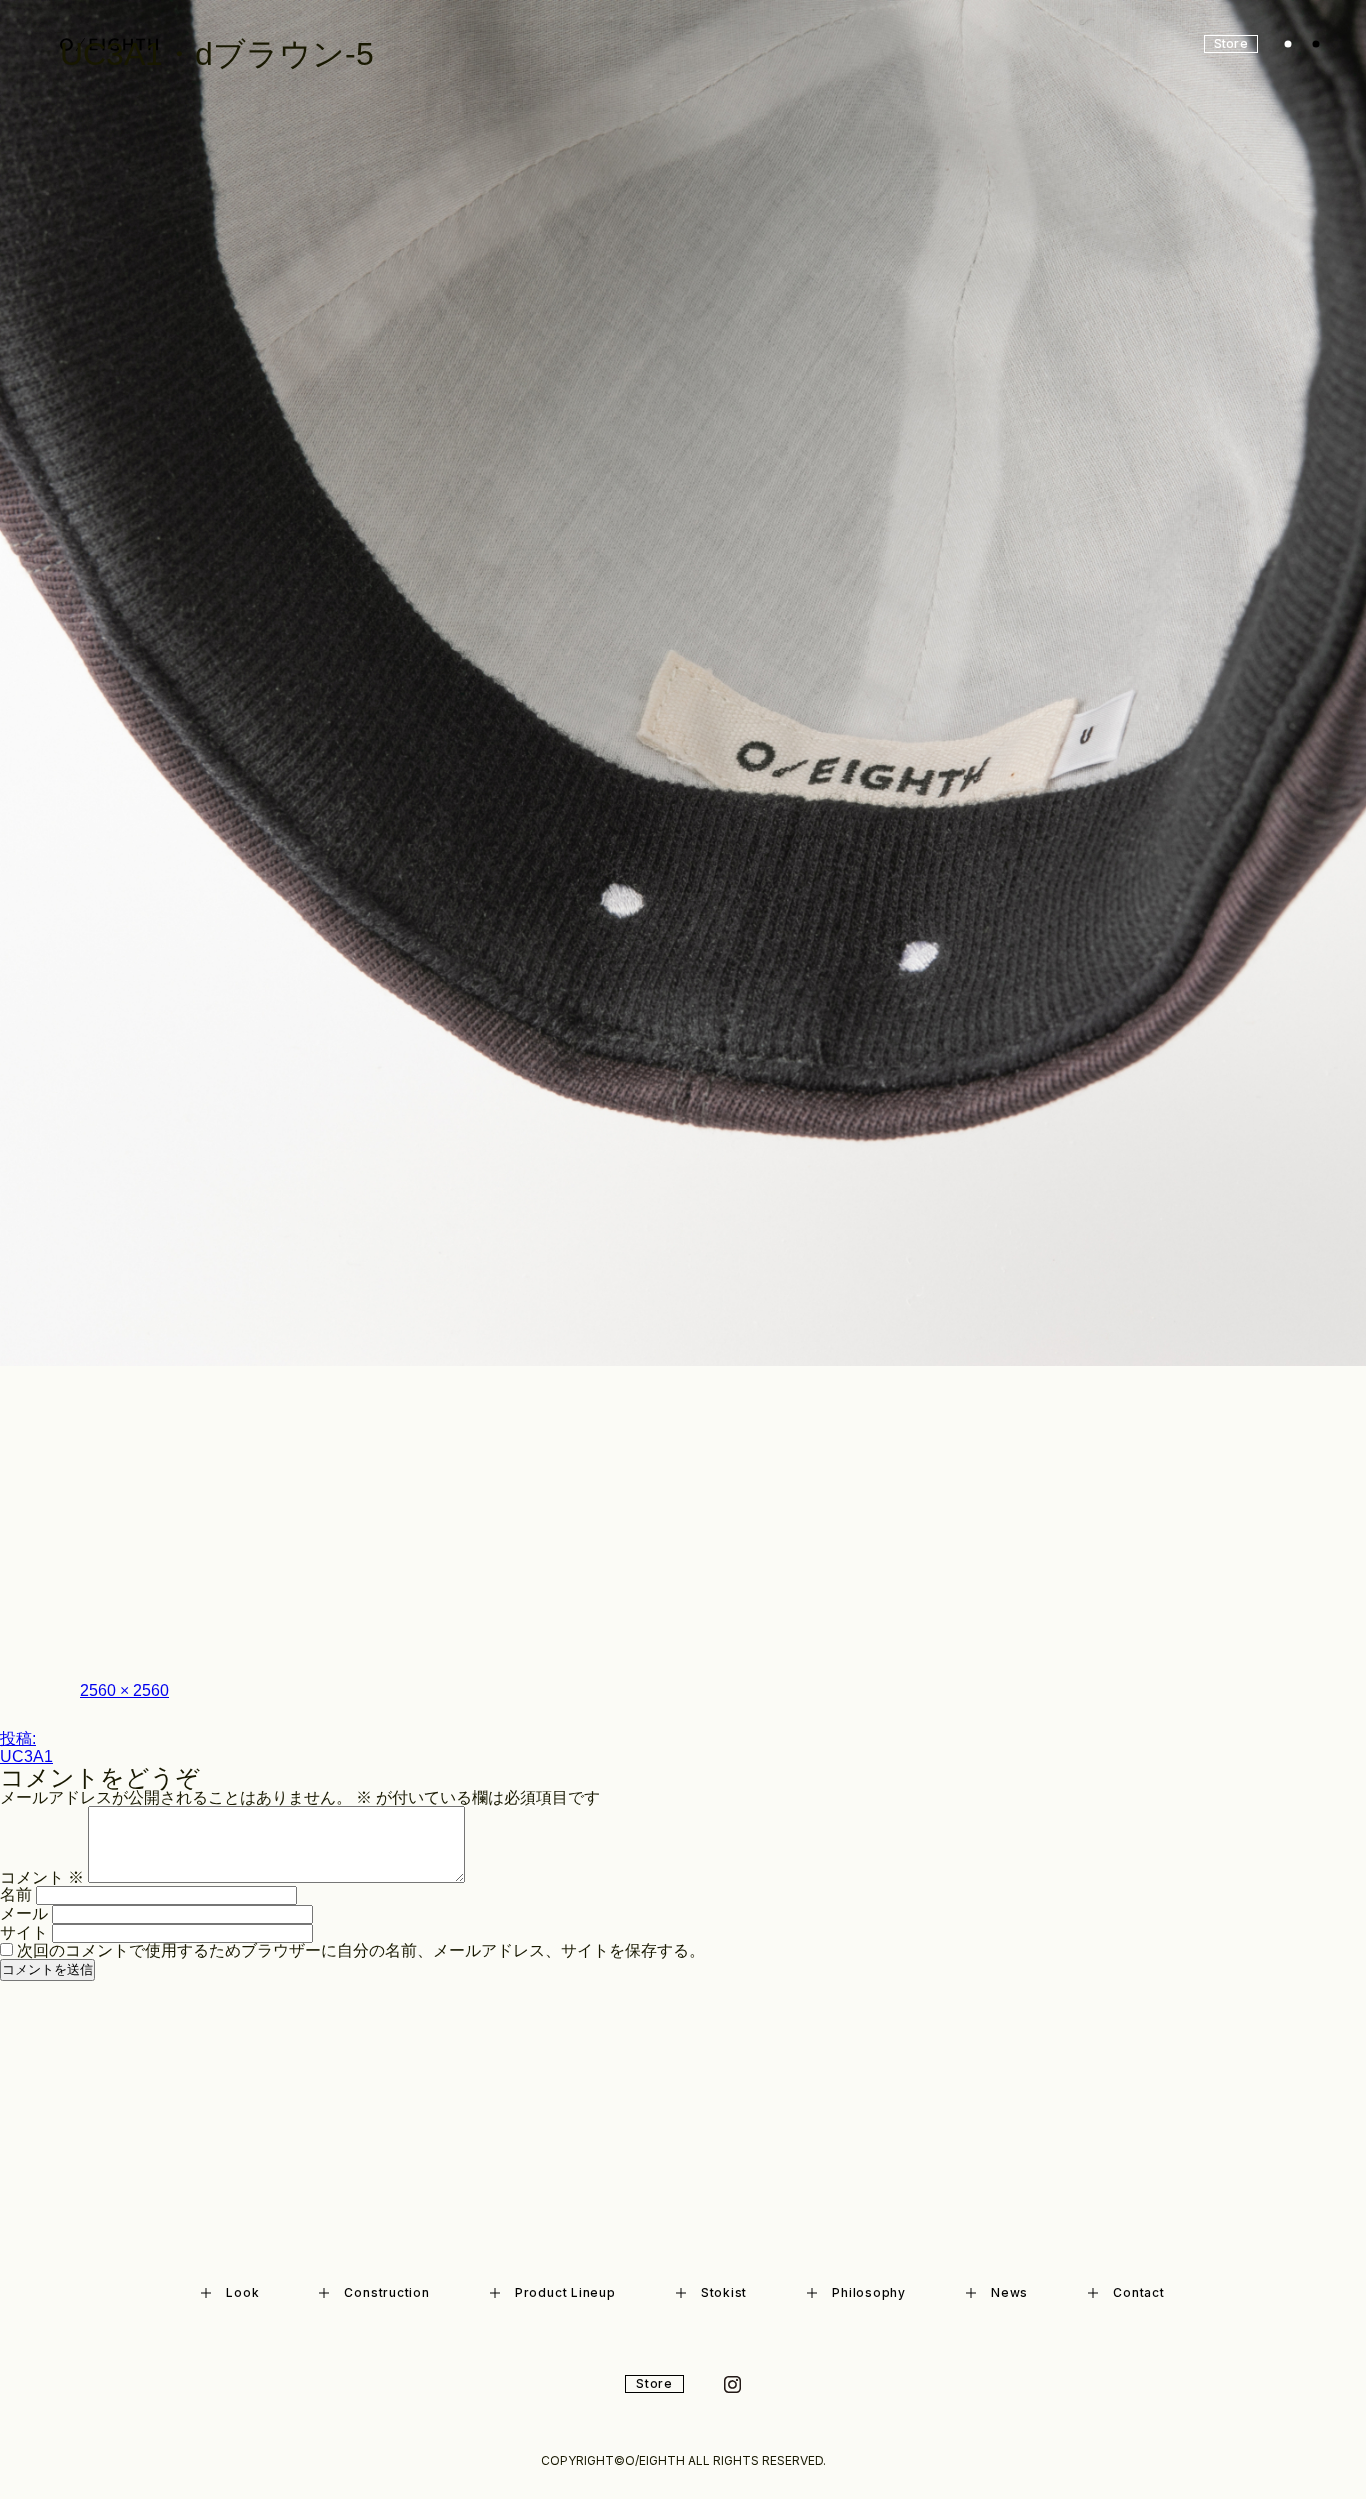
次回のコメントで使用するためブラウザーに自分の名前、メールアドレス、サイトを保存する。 (361, 1950)
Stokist (724, 2292)
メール (24, 1913)
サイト (24, 1932)
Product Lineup (565, 2292)
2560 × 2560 (124, 1690)
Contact (1138, 2292)
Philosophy (869, 2292)
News (1009, 2292)
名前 (16, 1894)
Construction (386, 2292)
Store (654, 2383)
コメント (42, 1877)
